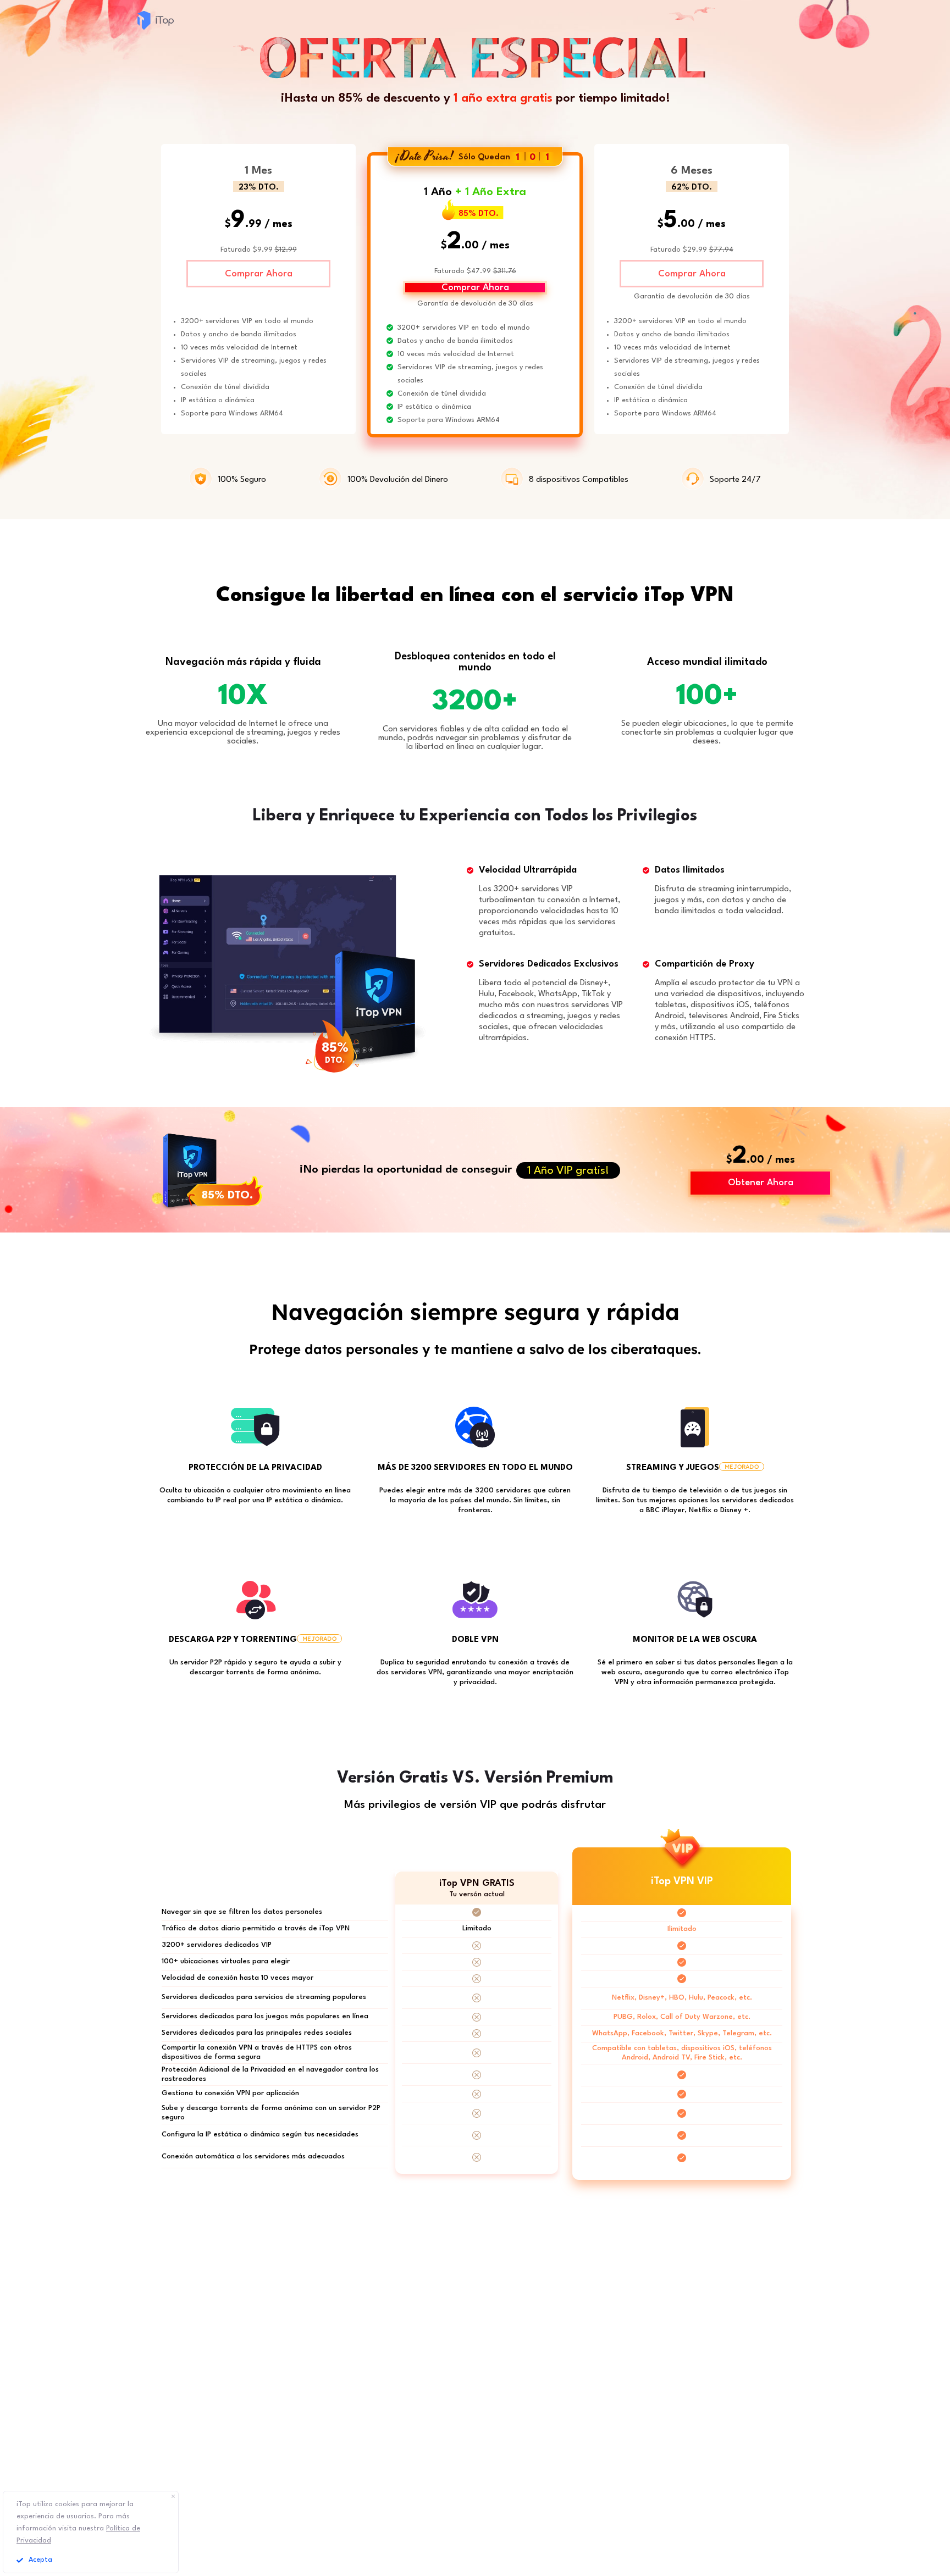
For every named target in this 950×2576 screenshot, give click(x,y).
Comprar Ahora (259, 274)
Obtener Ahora (761, 1183)
